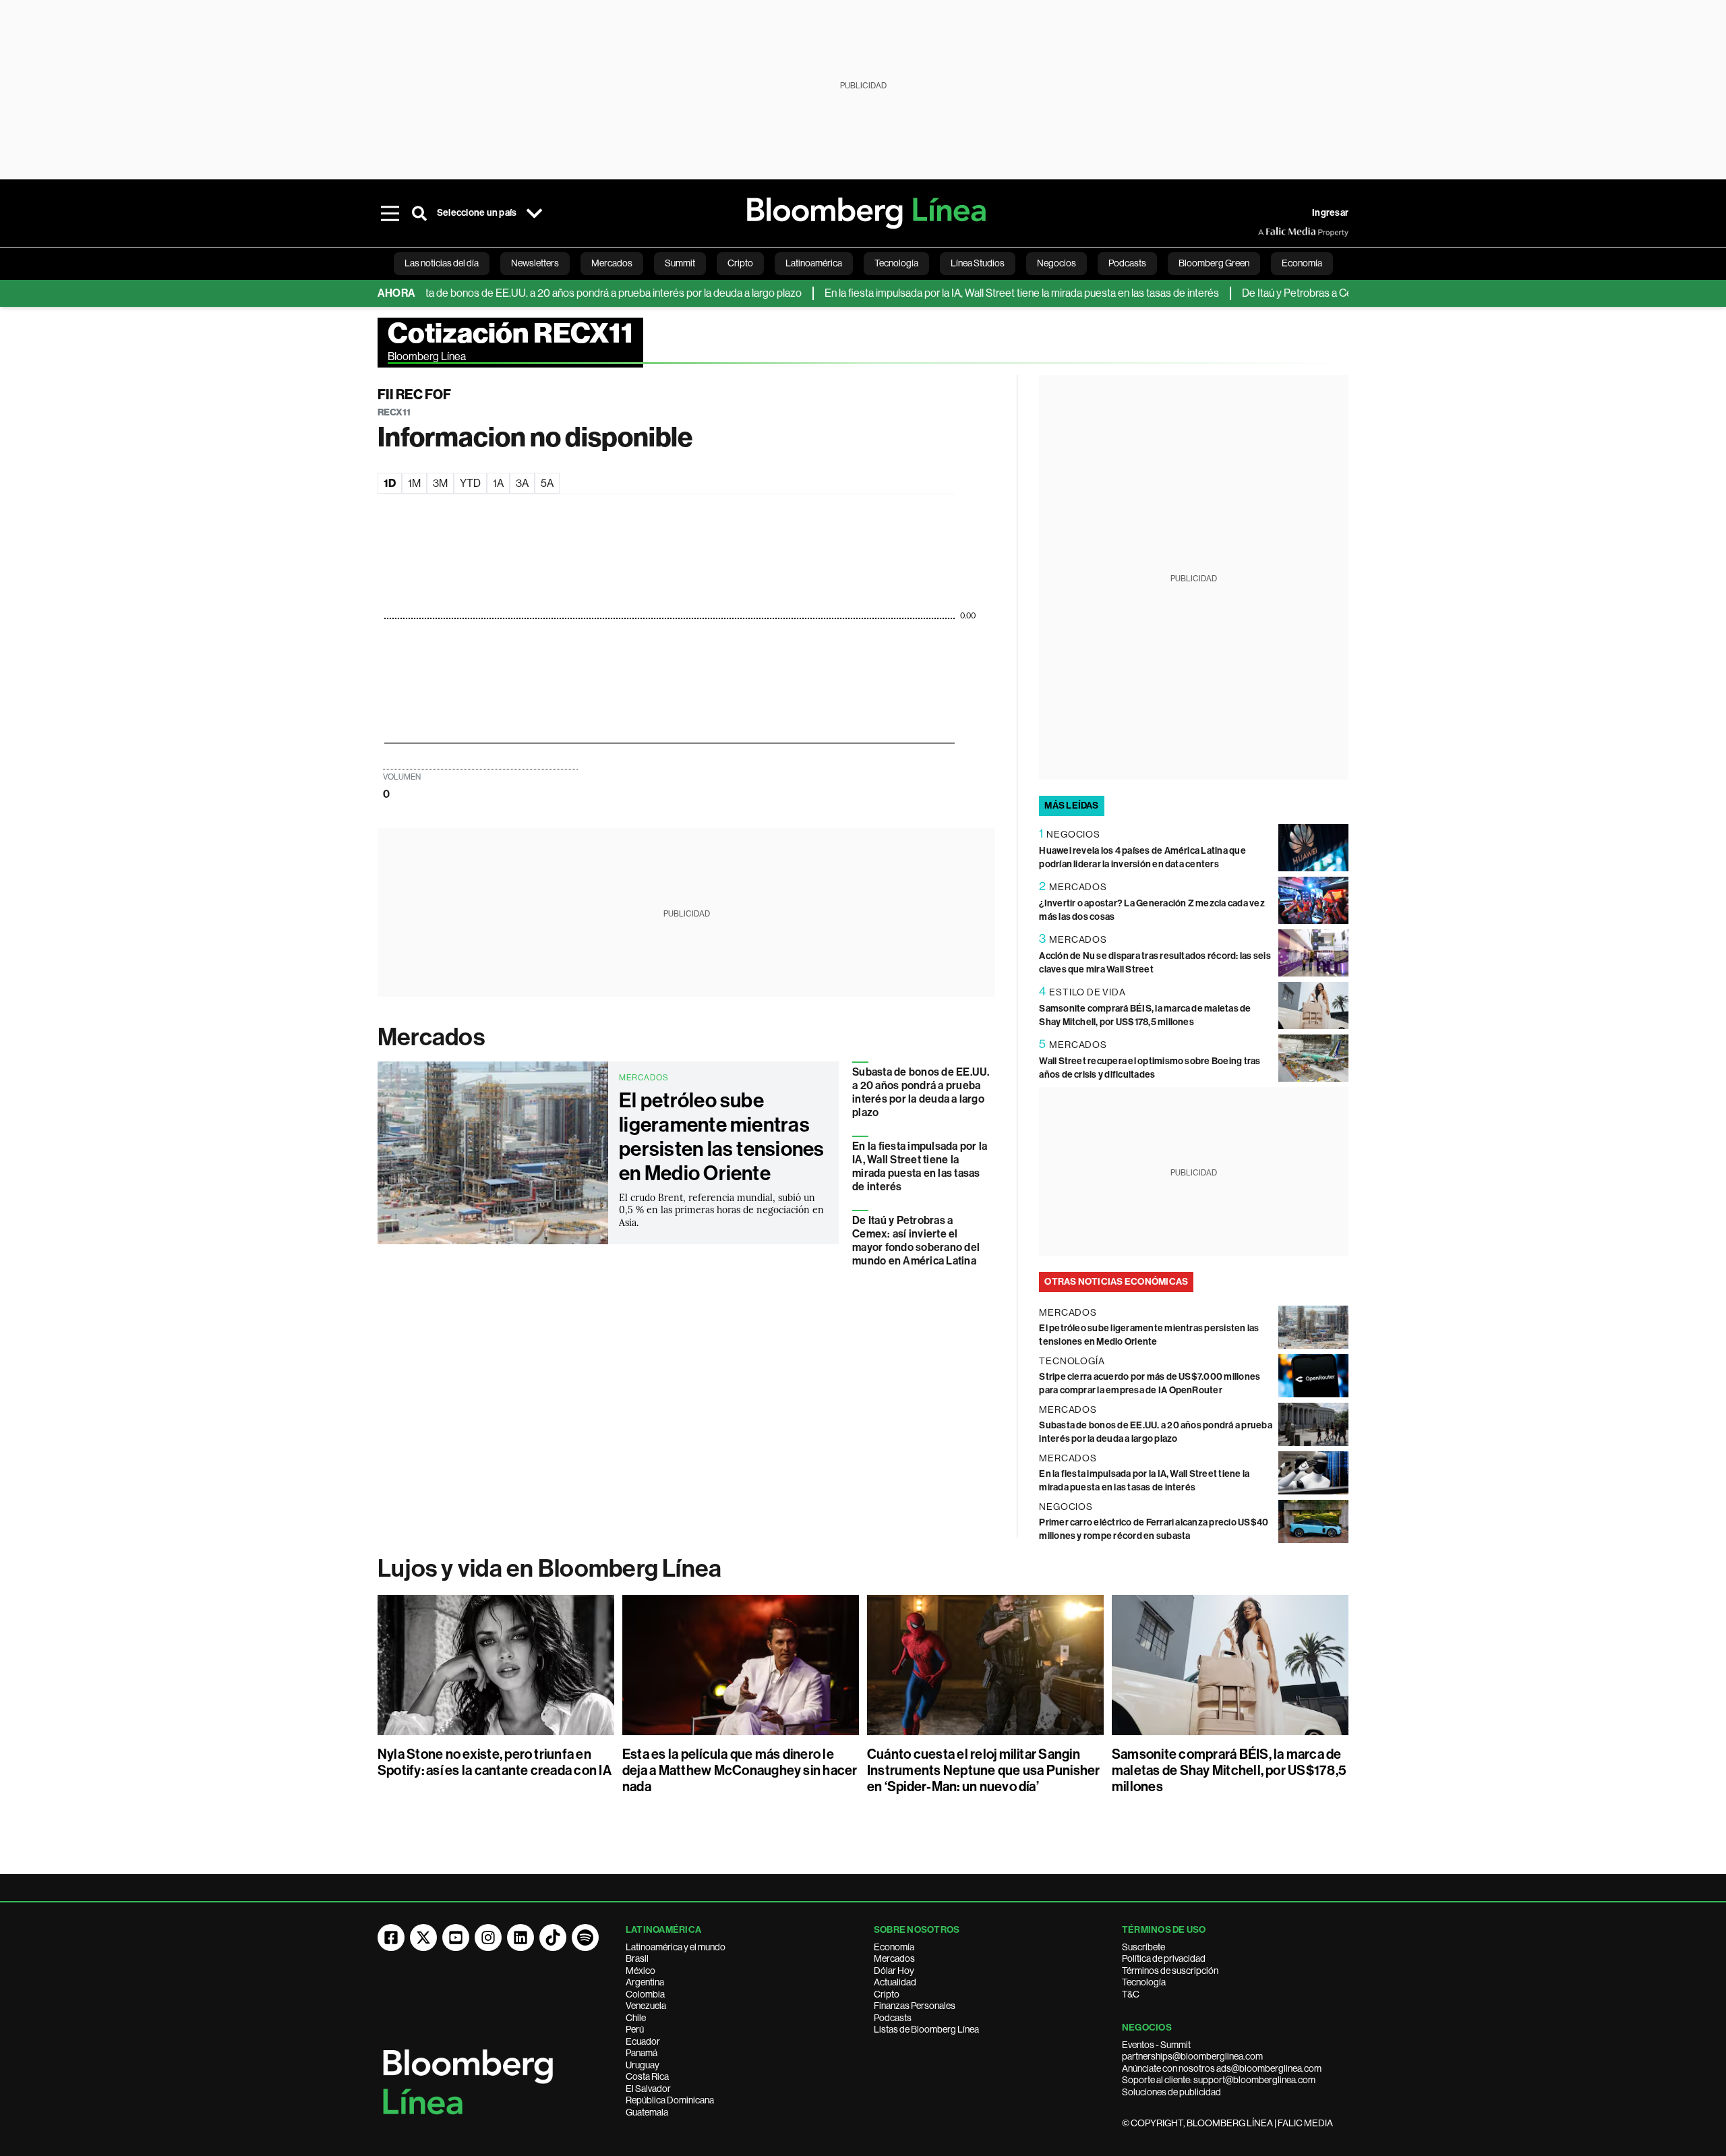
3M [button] (440, 483)
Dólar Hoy (894, 1971)
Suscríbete (1143, 1947)
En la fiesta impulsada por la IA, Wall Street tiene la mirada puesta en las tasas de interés (971, 293)
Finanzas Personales (915, 2006)
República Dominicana (670, 2100)
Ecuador (643, 2041)
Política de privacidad (1164, 1958)
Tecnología (1144, 1982)
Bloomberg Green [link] (1214, 263)
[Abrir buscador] (419, 213)
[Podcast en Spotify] (585, 1938)
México (641, 1971)
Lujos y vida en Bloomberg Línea (549, 1569)
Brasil (637, 1958)
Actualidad (895, 1982)
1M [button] (414, 483)
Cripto (887, 1994)
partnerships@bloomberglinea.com (1192, 2056)
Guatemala (647, 2112)
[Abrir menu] (390, 213)
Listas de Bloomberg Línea (926, 2029)
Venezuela (646, 2006)
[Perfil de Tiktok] (553, 1938)
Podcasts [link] (1127, 263)
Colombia (645, 1994)
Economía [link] (1302, 263)
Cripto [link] (740, 263)
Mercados (431, 1037)
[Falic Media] (1268, 232)
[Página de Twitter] (423, 1938)
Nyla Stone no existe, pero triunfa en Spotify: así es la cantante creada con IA (495, 1762)
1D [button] (390, 483)
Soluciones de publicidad (1171, 2092)
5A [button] (547, 483)
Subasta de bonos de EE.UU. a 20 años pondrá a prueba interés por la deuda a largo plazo (548, 293)
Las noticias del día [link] (442, 263)
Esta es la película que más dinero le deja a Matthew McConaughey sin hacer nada (740, 1770)
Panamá (642, 2053)
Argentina (645, 1982)
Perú (635, 2029)
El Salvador (648, 2089)
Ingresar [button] (1330, 213)
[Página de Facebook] (391, 1938)
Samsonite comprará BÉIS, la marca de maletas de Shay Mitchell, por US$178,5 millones (1229, 1770)
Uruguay (643, 2065)
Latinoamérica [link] (814, 263)
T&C (1131, 1994)
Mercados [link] (612, 263)
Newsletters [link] (535, 263)
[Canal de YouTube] (456, 1938)
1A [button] (498, 483)
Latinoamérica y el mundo (676, 1947)
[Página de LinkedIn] (520, 1938)
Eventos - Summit (1156, 2045)
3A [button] (522, 483)
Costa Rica (647, 2076)
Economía (894, 1947)
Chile (636, 2018)
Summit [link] (680, 263)
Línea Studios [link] (978, 263)
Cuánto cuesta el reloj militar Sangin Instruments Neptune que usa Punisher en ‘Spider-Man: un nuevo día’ (984, 1770)
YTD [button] (470, 483)
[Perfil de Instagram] (488, 1938)
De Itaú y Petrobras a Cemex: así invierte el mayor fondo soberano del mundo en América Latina (916, 1241)
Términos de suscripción (1170, 1971)
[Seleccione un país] (534, 213)
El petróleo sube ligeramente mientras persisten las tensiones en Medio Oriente (722, 1137)
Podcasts (893, 2018)
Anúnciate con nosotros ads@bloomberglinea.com (1222, 2068)
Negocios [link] (1057, 263)
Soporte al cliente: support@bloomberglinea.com (1219, 2080)
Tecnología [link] (896, 263)
